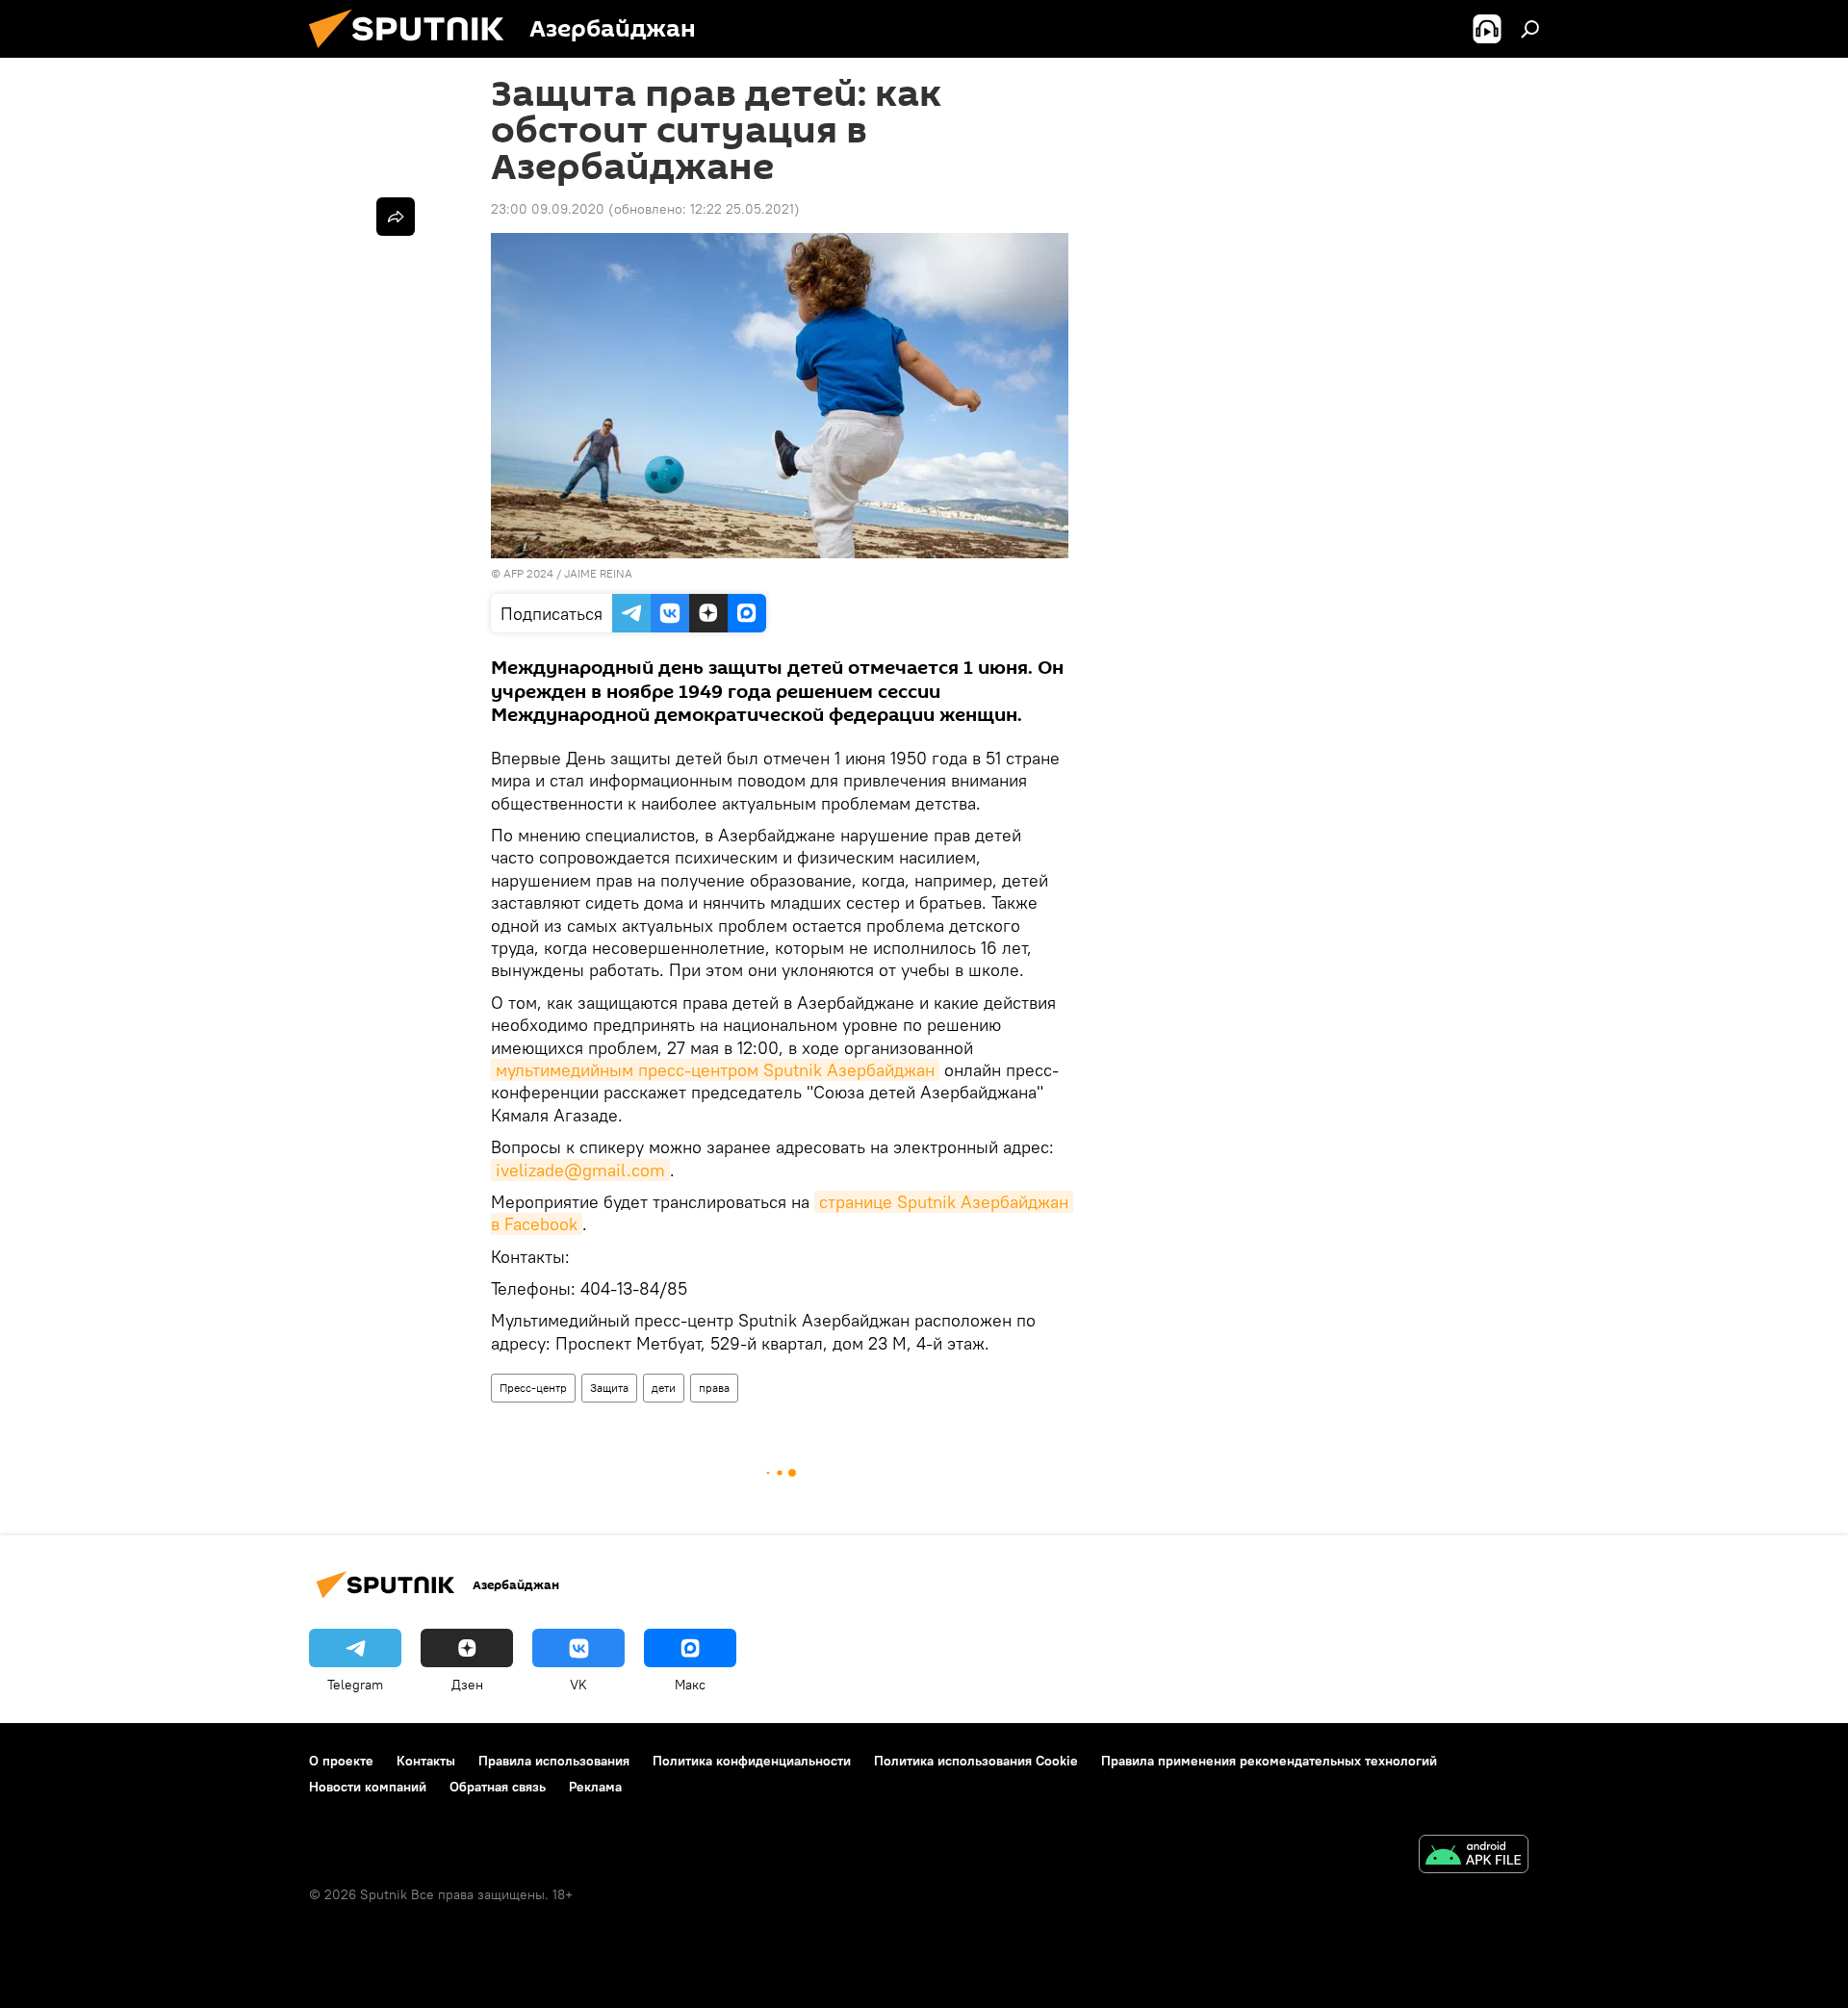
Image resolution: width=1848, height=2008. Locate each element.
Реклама (595, 1787)
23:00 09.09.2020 (548, 209)
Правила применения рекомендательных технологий (1269, 1761)
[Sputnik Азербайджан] (414, 53)
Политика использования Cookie (976, 1761)
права (714, 1388)
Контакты (426, 1761)
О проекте (341, 1761)
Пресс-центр (533, 1388)
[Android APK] (1474, 1856)
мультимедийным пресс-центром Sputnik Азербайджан (715, 1070)
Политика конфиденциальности (752, 1761)
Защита (609, 1388)
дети (664, 1388)
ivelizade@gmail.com (580, 1170)
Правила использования (554, 1761)
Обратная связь (498, 1787)
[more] (396, 217)
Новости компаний (368, 1787)
